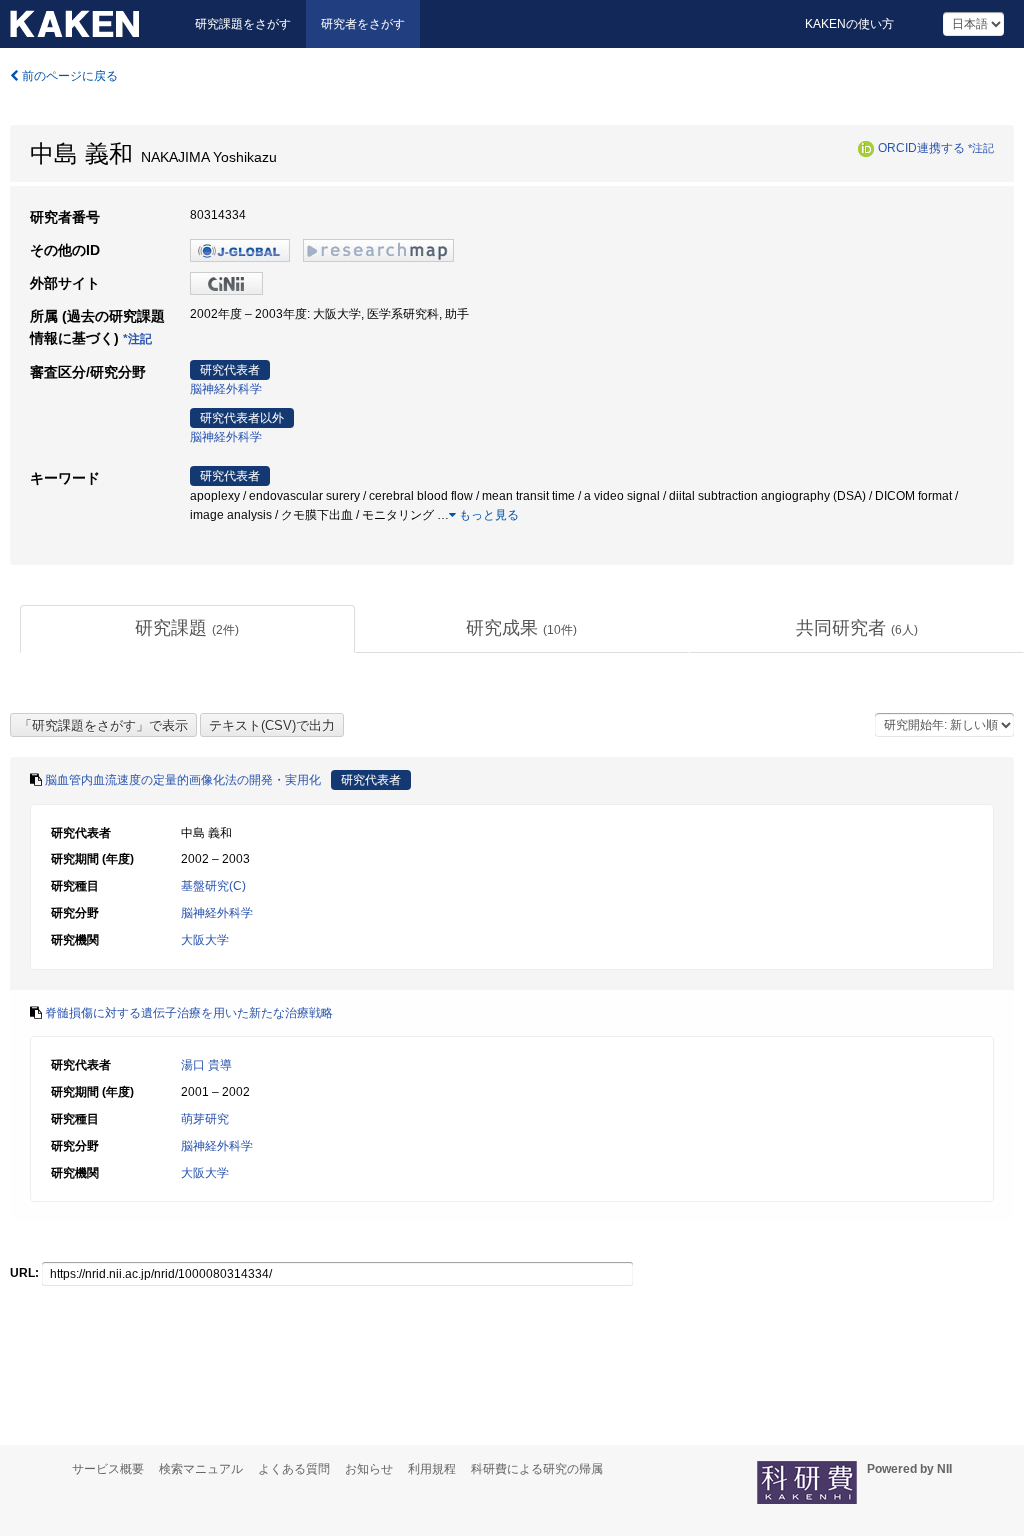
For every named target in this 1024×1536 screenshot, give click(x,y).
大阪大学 (205, 940)
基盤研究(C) (213, 886)
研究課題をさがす (243, 24)
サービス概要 (108, 1469)
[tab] (187, 629)
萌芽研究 (205, 1119)
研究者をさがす (363, 24)
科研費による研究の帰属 (537, 1469)
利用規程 (432, 1469)
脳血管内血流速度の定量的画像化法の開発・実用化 (183, 780)
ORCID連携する (921, 148)
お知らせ (369, 1469)
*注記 (981, 148)
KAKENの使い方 (849, 24)
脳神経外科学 (226, 389)
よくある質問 (294, 1469)
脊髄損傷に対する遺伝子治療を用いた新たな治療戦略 (189, 1013)
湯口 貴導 (206, 1065)
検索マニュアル (201, 1469)
